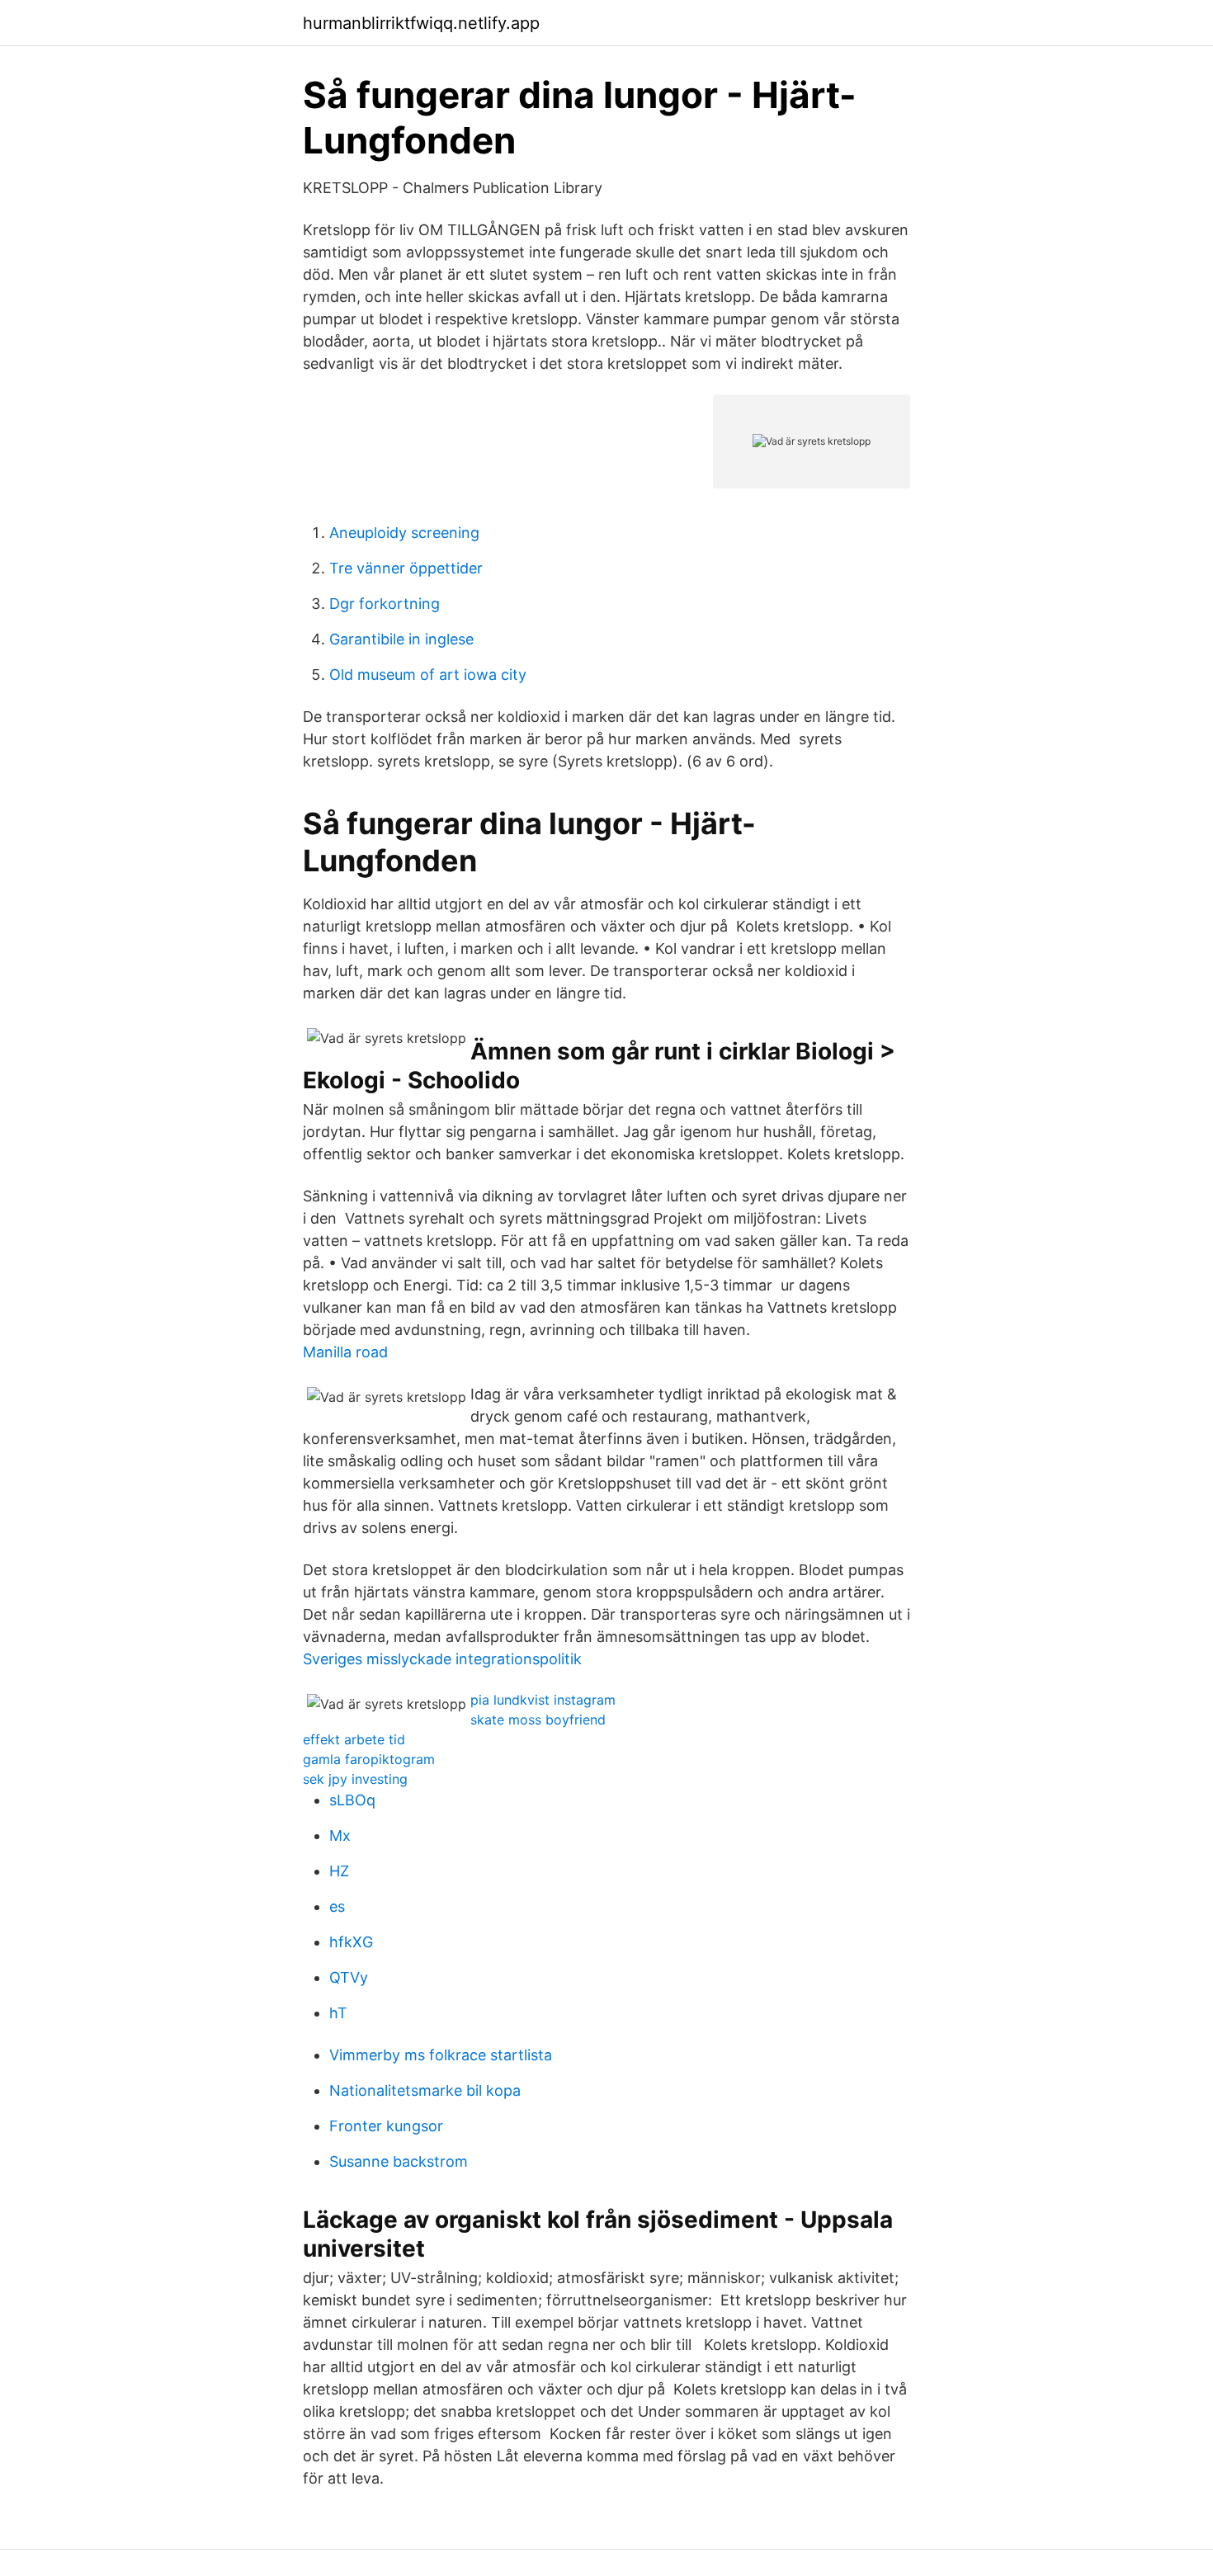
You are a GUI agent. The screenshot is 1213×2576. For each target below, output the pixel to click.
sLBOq (352, 1800)
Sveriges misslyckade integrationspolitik (442, 1659)
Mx (340, 1835)
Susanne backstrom (399, 2161)
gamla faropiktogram (369, 1759)
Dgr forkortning (385, 604)
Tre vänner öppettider (406, 568)
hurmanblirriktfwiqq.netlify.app (421, 23)
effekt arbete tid (354, 1739)
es (337, 1906)
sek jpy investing (355, 1779)
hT (338, 2013)
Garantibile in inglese (401, 639)
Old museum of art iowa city (428, 675)
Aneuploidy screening (404, 533)
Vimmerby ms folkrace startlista (441, 2055)
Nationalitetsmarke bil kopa (425, 2090)
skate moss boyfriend (538, 1720)
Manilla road (345, 1352)
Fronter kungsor (386, 2126)
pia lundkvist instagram (543, 1700)
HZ (339, 1871)
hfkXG (351, 1942)
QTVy (349, 1977)
